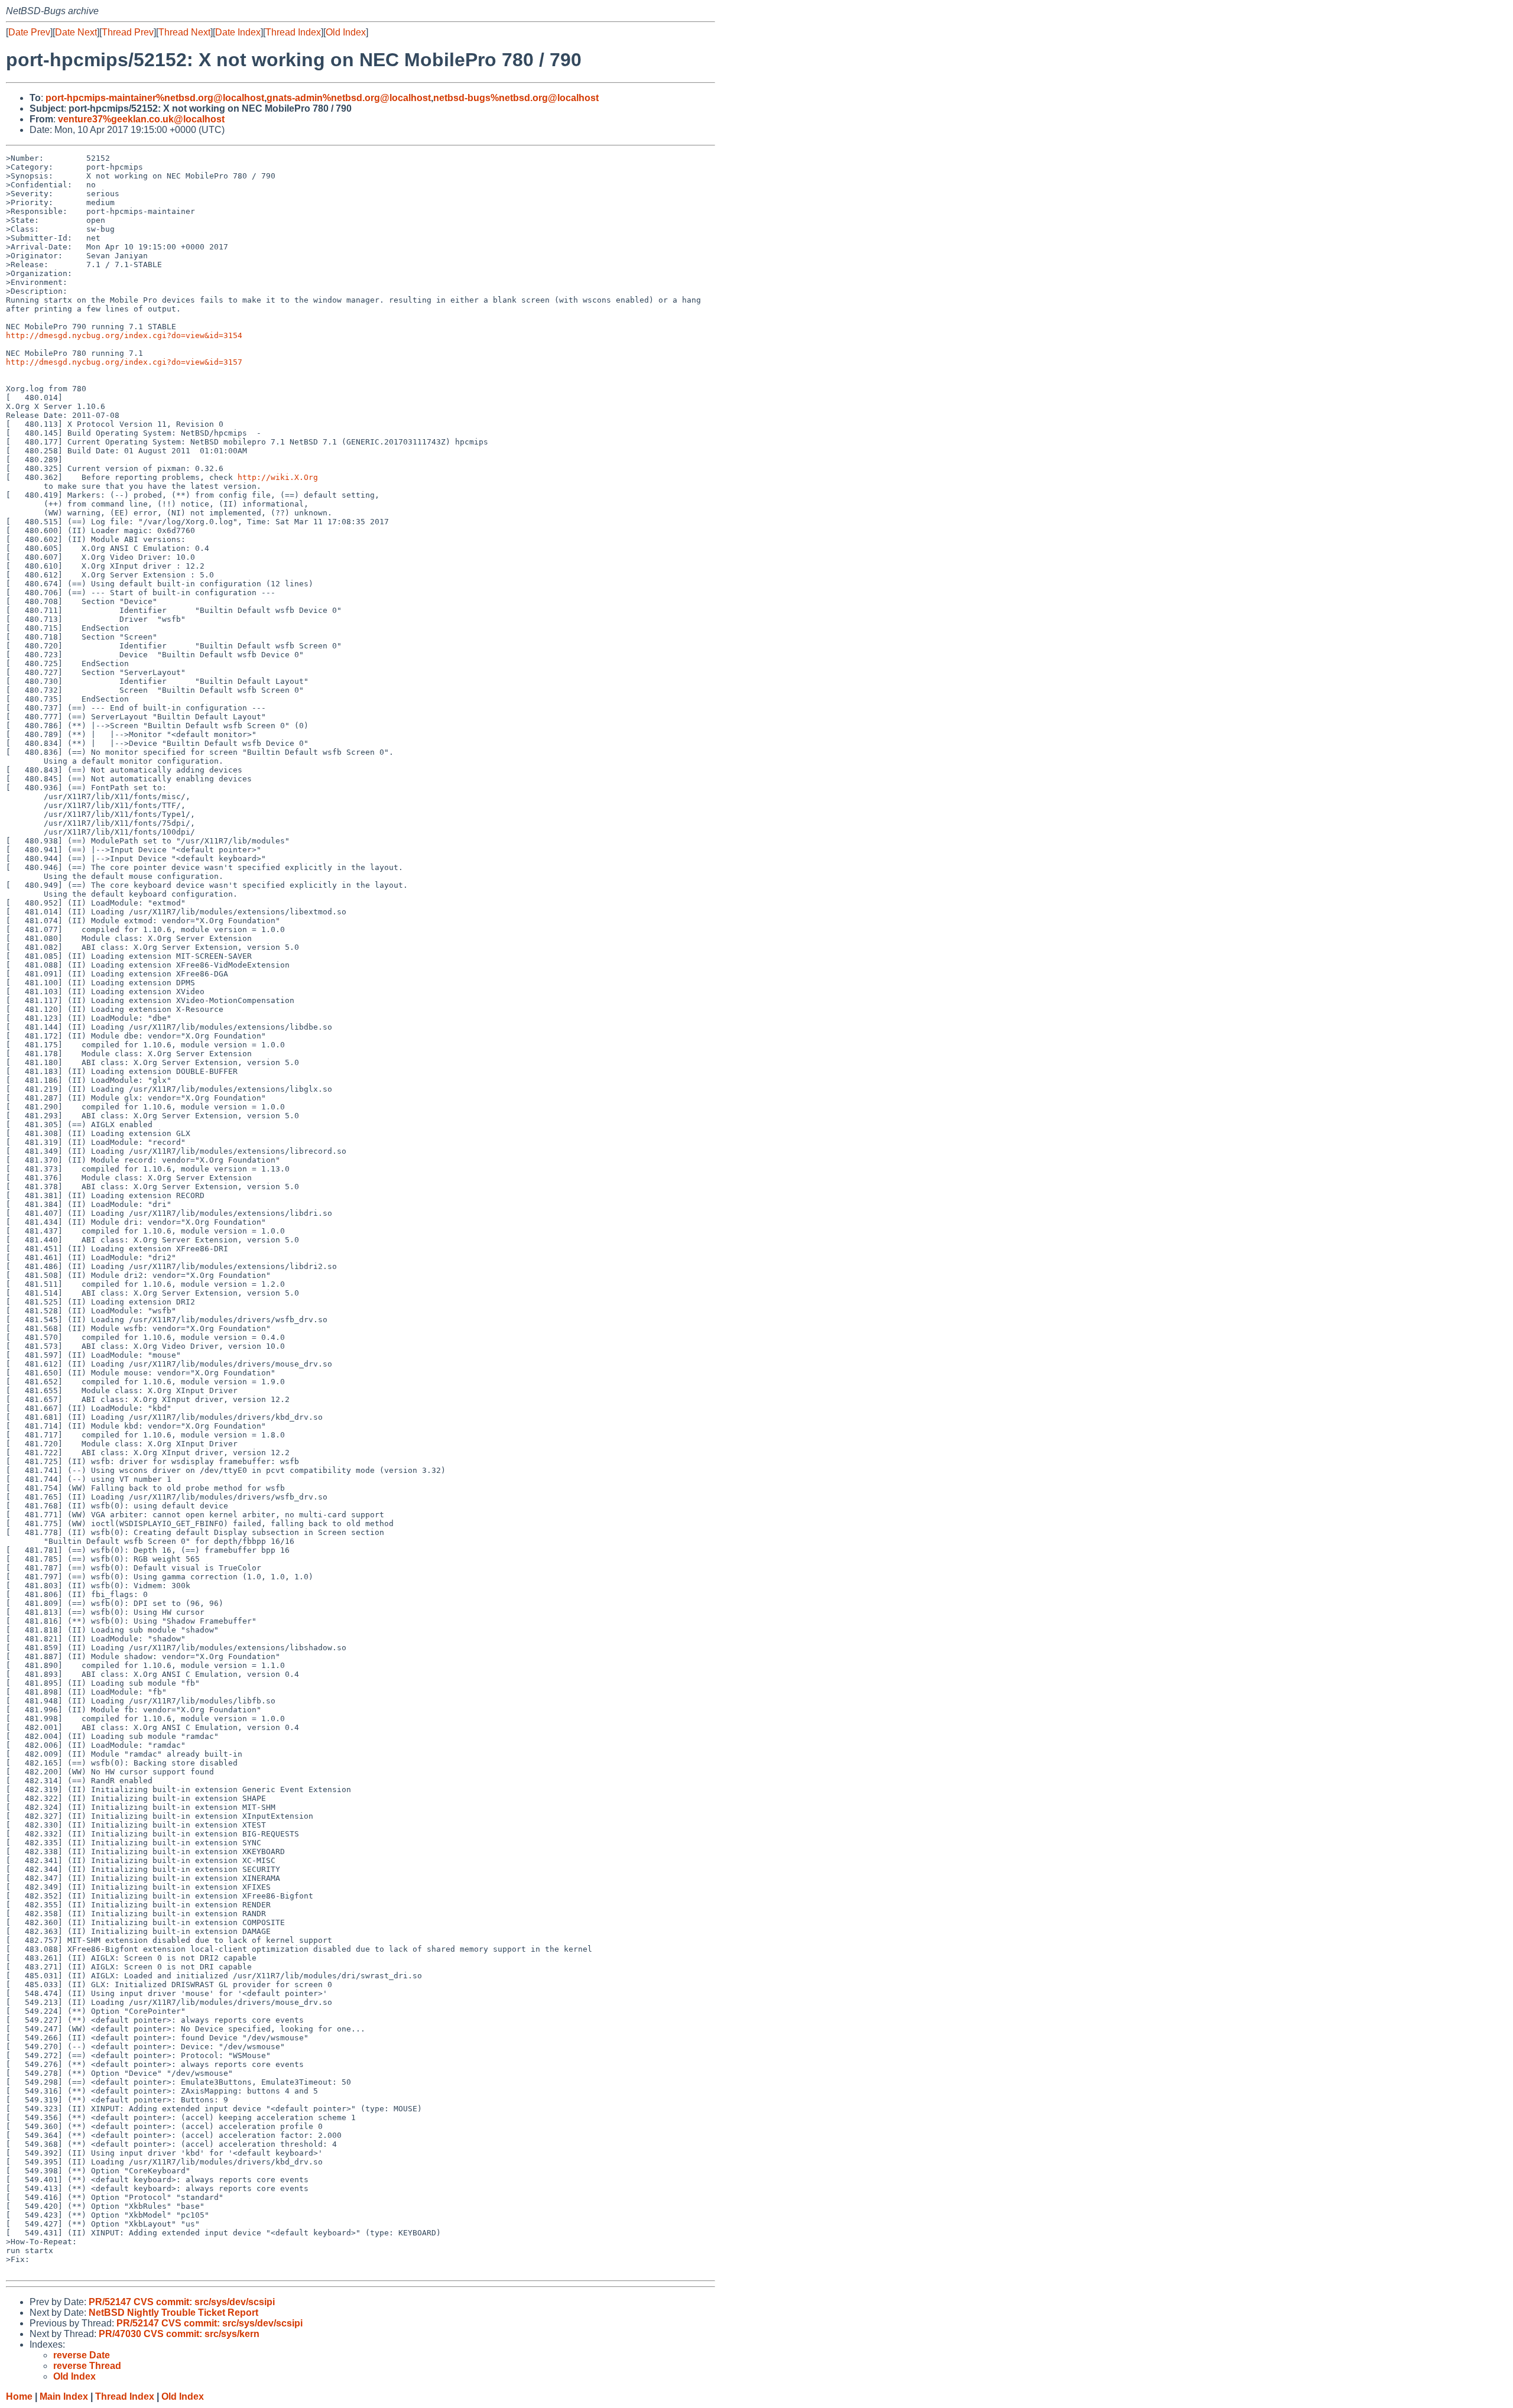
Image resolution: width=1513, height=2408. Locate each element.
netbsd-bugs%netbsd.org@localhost (516, 98)
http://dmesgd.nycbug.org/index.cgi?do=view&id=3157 (124, 362)
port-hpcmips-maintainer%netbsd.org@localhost (155, 98)
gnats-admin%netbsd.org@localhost (349, 98)
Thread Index (293, 32)
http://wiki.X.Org (278, 477)
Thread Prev (128, 32)
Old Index (346, 32)
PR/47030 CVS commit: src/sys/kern (179, 2334)
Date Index (238, 32)
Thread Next (184, 32)
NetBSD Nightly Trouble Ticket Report (173, 2313)
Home (19, 2396)
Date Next (76, 32)
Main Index (64, 2396)
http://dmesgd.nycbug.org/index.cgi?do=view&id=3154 (124, 335)
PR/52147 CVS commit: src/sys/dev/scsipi (182, 2302)
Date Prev (29, 32)
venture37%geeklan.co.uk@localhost (141, 119)
